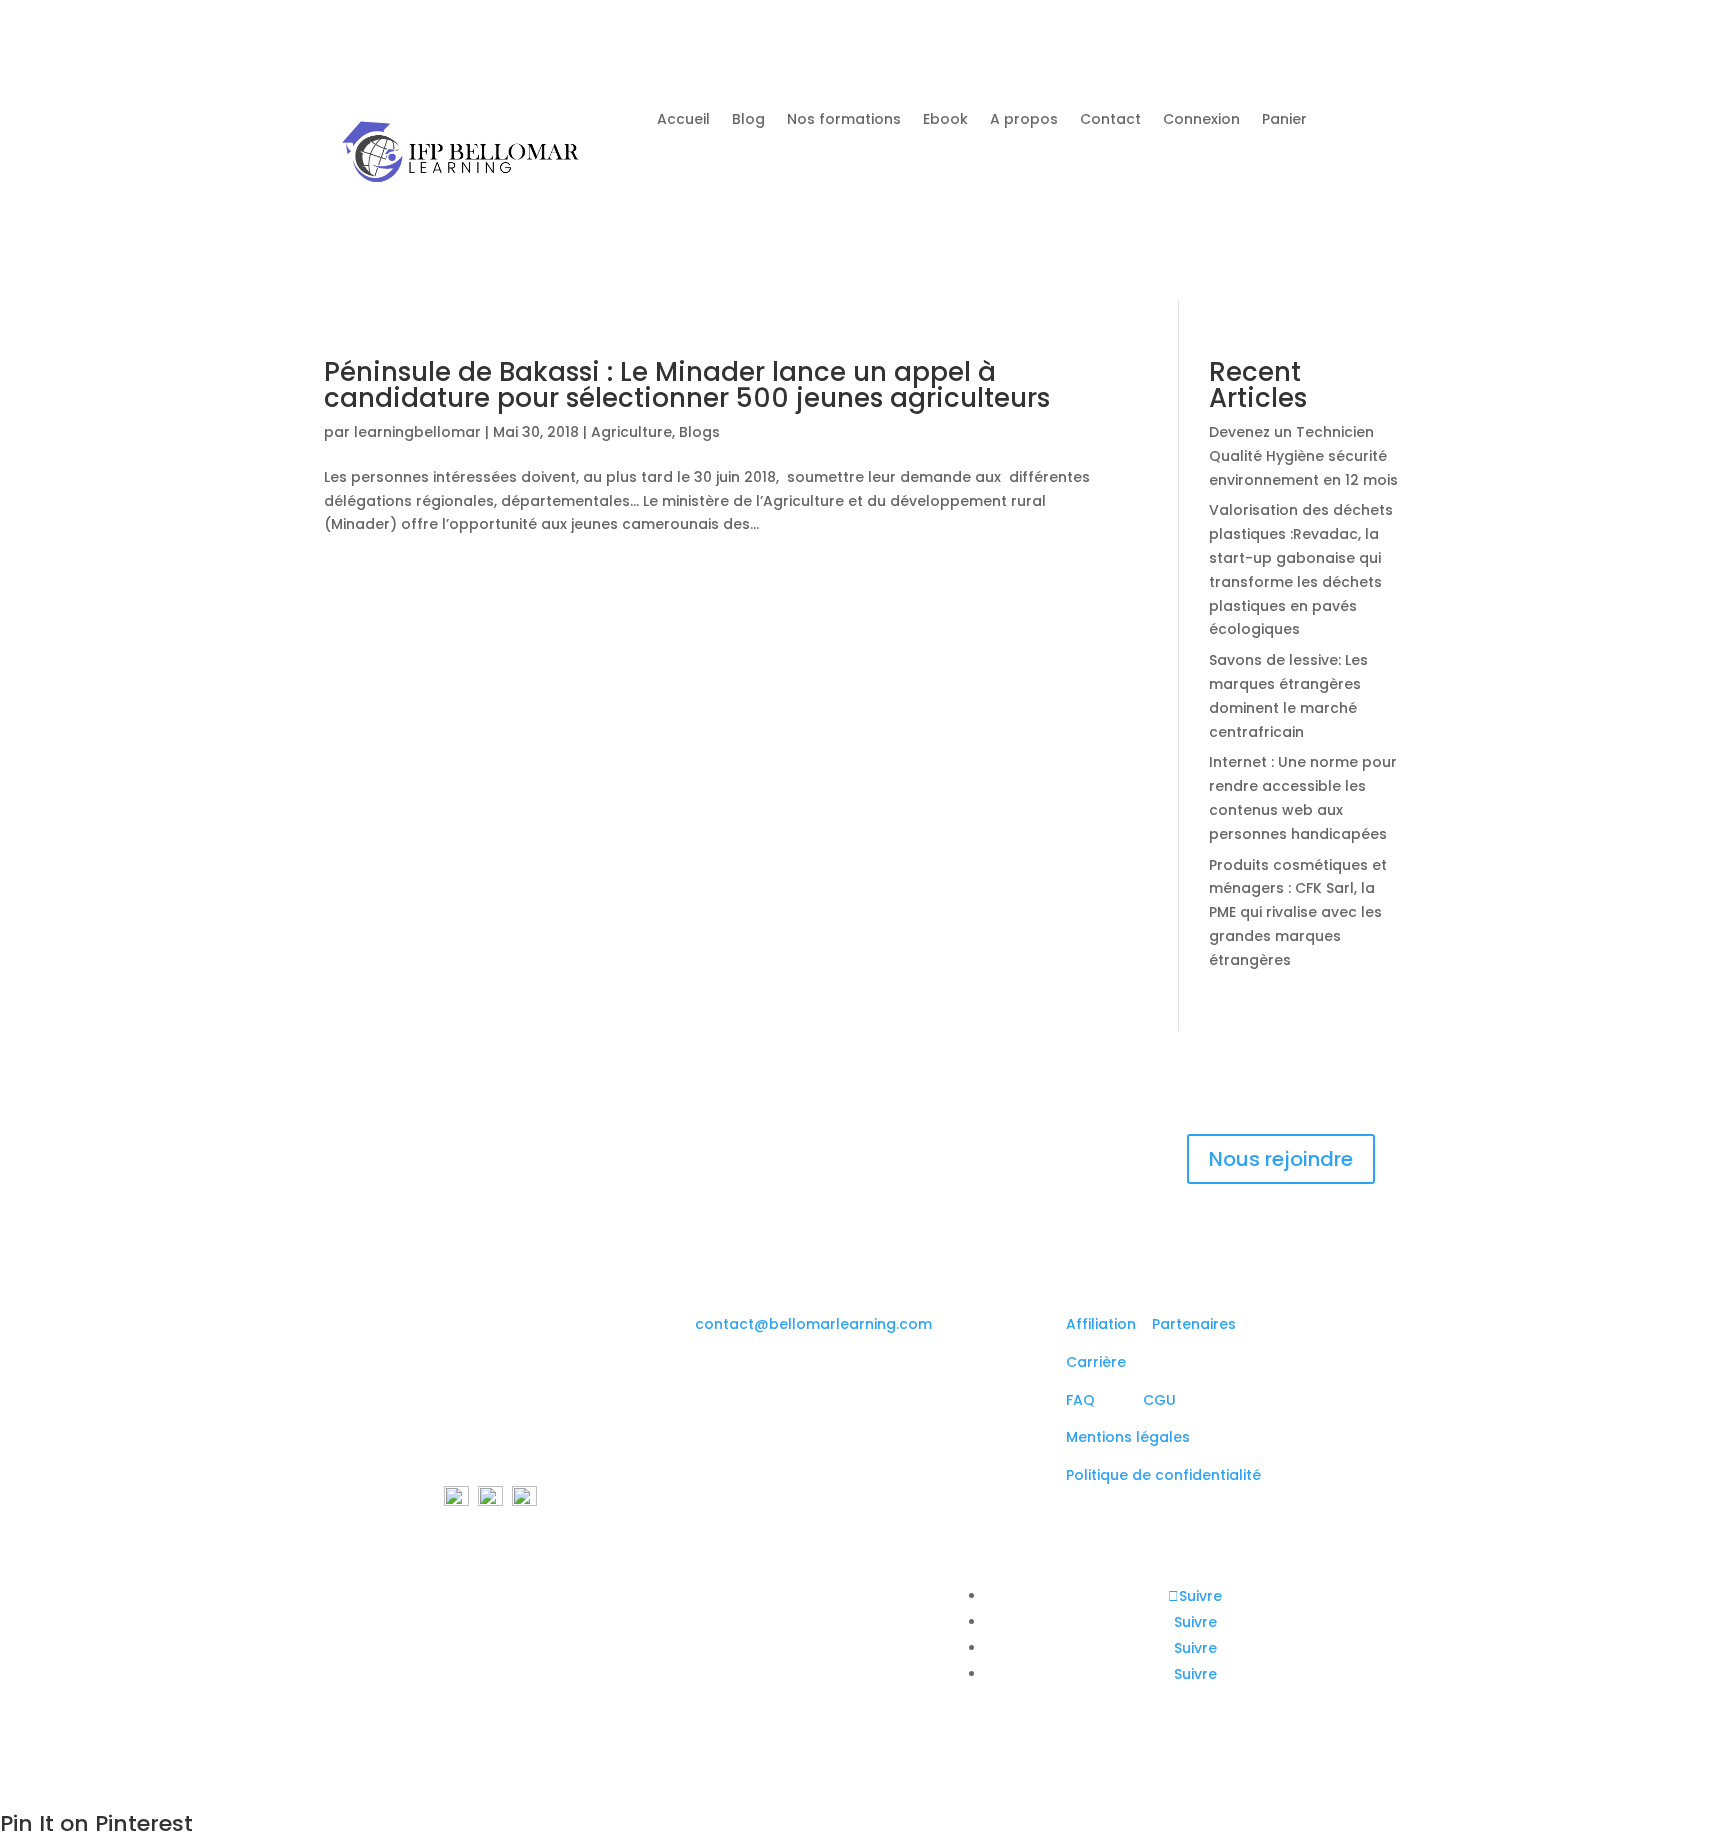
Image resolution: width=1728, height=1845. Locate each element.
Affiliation (1101, 1324)
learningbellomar (417, 432)
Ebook (945, 120)
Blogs (699, 432)
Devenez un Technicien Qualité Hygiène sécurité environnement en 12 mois (1303, 456)
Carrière (1096, 1362)
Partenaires (1194, 1324)
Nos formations (844, 120)
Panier (1284, 120)
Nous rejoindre (1281, 1159)
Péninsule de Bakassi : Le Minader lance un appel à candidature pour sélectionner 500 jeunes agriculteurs (687, 385)
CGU (1159, 1400)
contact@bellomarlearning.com (813, 1324)
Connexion (1201, 120)
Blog (748, 120)
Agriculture (631, 432)
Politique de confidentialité (1163, 1475)
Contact (1110, 120)
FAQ (1086, 1400)
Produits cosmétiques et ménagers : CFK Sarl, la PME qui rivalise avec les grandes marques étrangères (1298, 912)
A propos (1024, 120)
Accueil (683, 120)
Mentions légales (1128, 1437)
